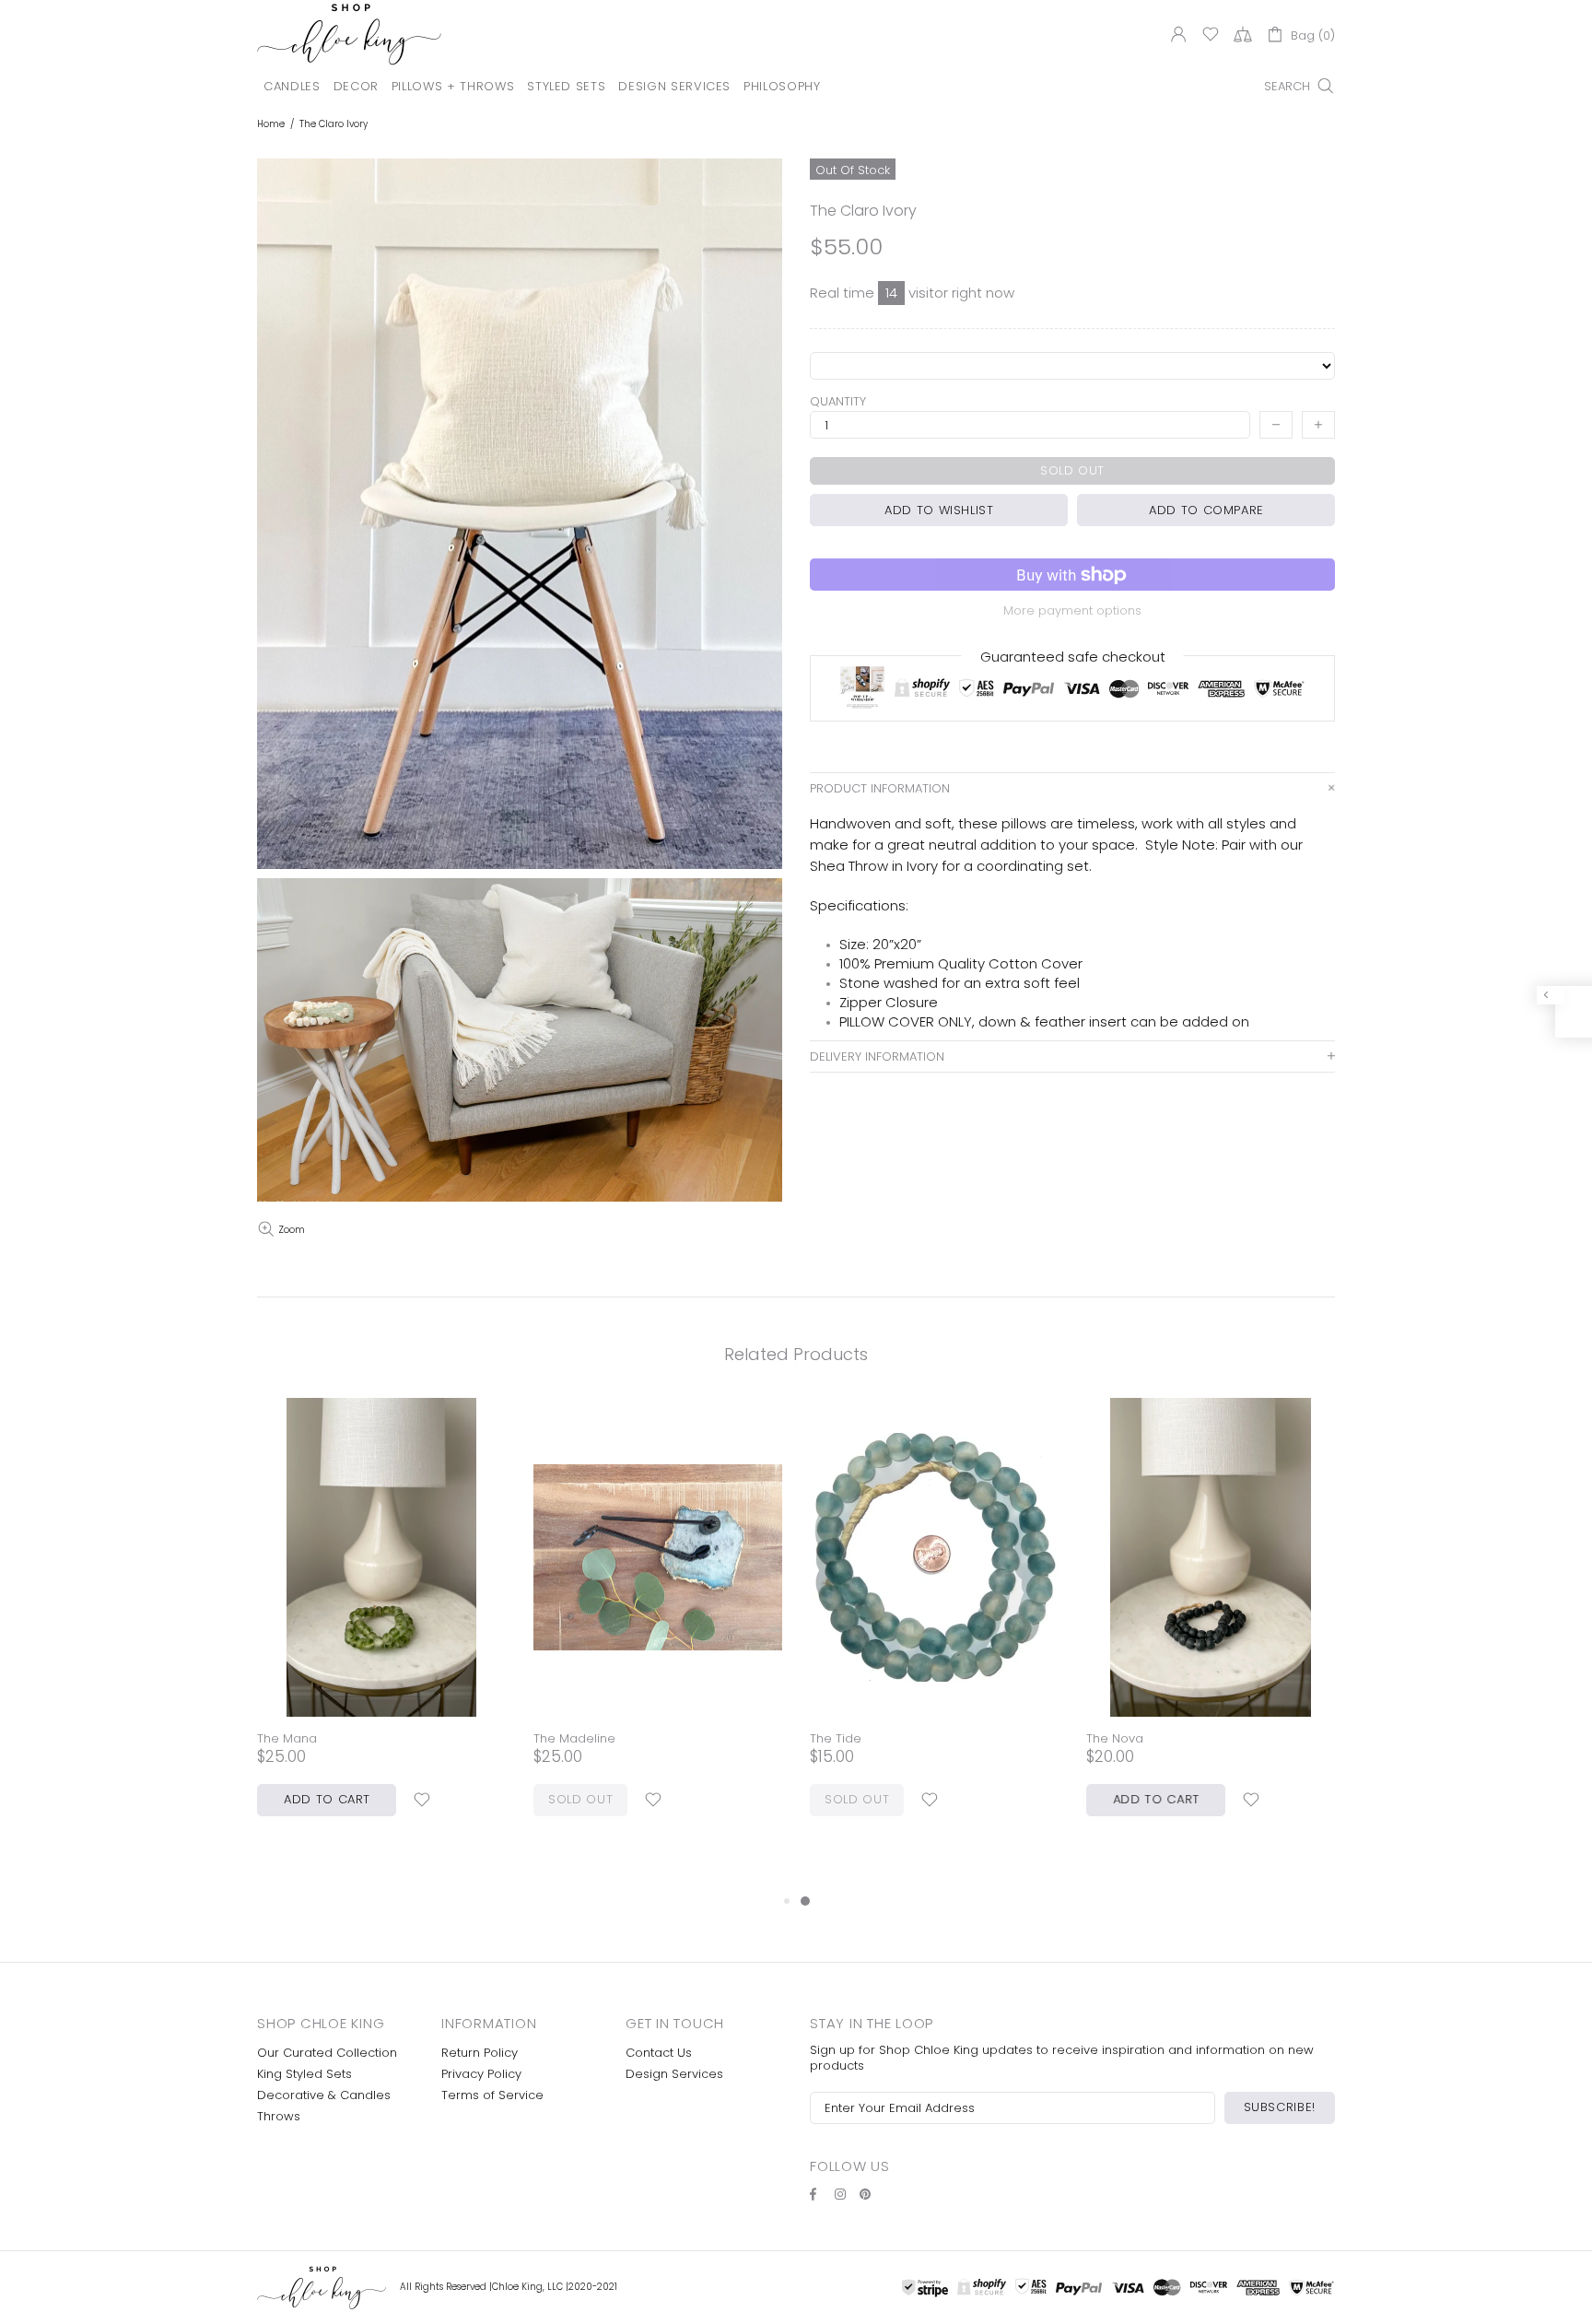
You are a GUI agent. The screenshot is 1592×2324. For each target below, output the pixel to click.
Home (271, 124)
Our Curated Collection (327, 2053)
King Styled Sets (304, 2074)
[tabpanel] (934, 1626)
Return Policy (480, 2053)
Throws (279, 2116)
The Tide (836, 1738)
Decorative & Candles (324, 2095)
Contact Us (659, 2053)
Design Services (674, 2074)
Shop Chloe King (349, 34)
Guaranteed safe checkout (1073, 657)
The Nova (1115, 1738)
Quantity (838, 401)
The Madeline (574, 1738)
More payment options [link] (1072, 610)
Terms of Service (492, 2095)
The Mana (287, 1738)
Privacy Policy (481, 2074)
